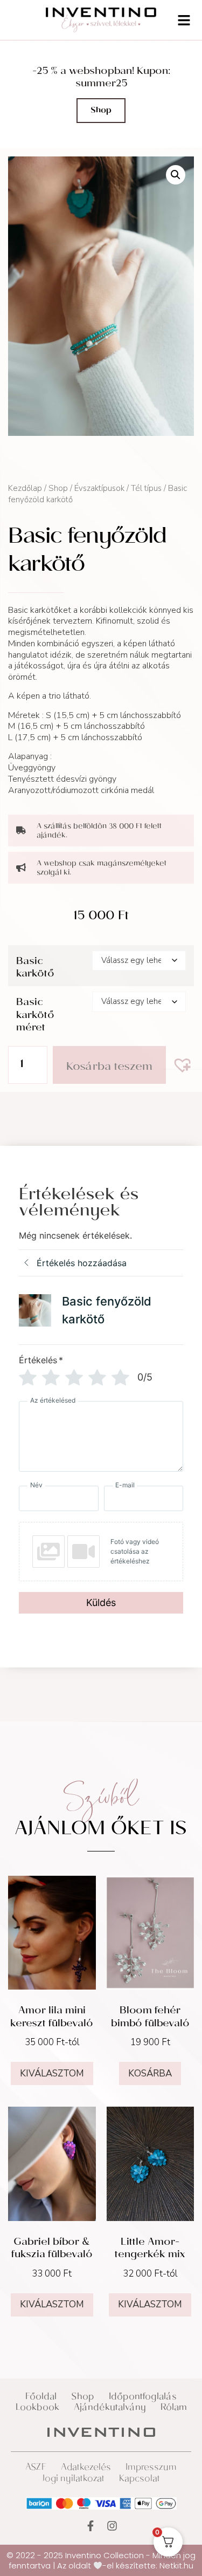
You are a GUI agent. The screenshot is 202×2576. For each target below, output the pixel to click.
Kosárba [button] (150, 2073)
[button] (176, 175)
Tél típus (146, 488)
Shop (58, 488)
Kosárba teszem (109, 1068)
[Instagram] (112, 2526)
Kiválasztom (52, 2073)
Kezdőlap (25, 488)
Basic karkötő (35, 969)
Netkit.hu (176, 2565)
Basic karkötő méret (35, 1016)
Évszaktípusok (99, 488)
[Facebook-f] (90, 2526)
